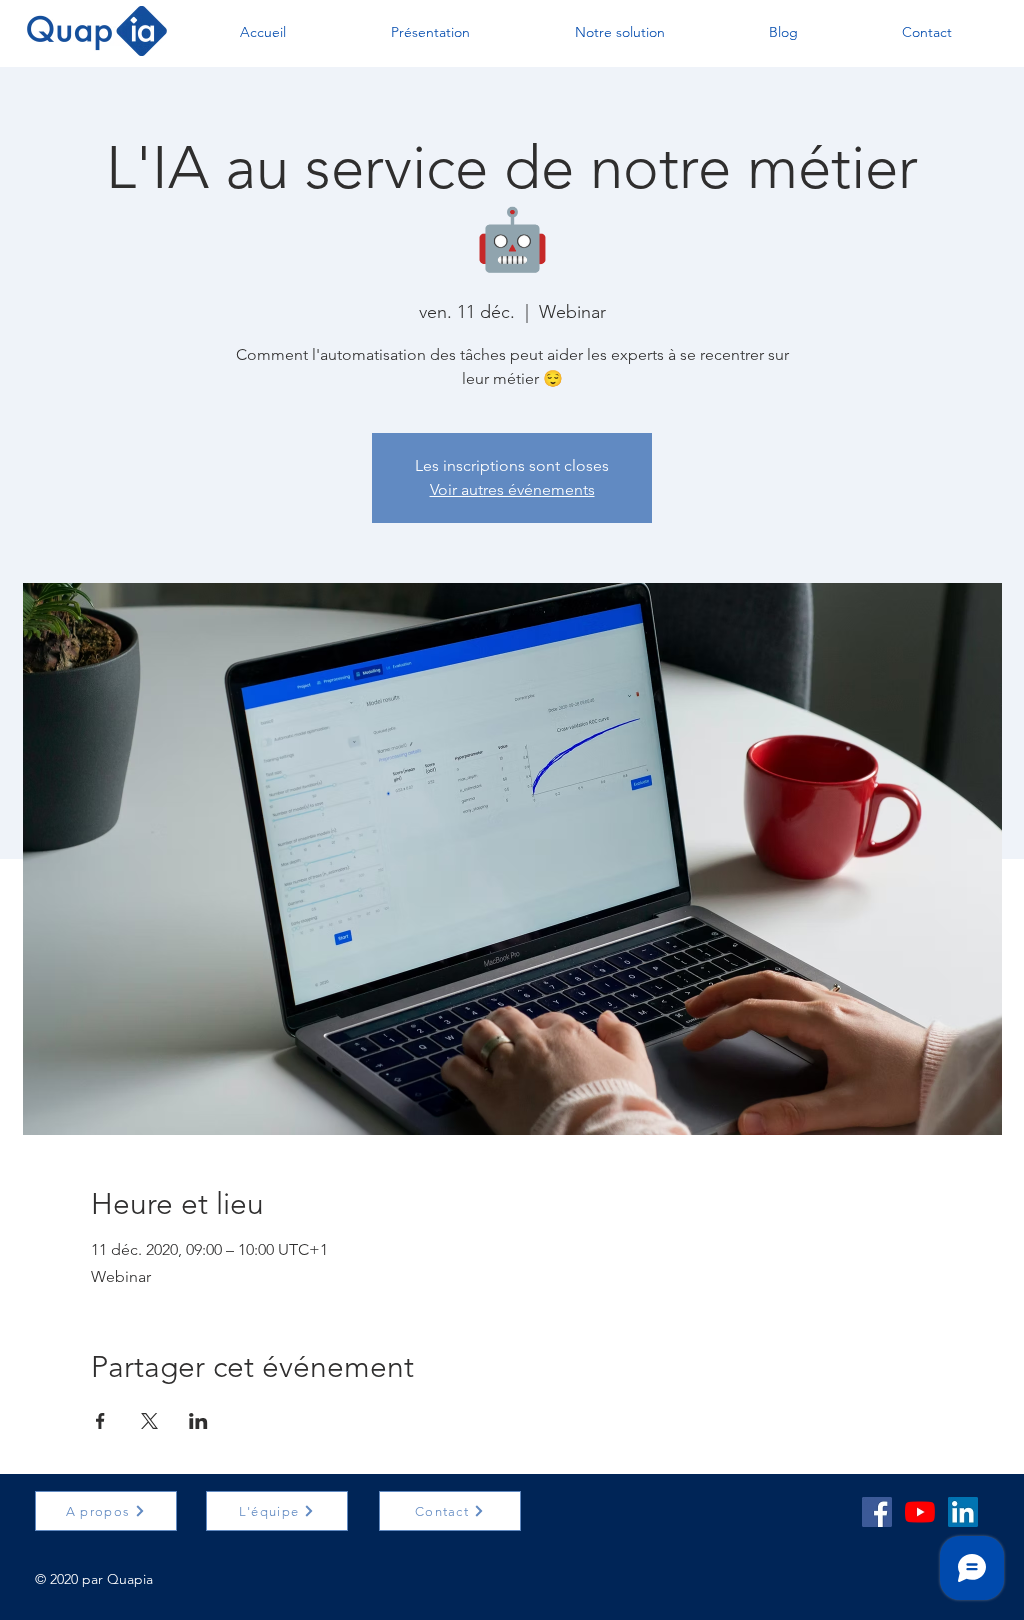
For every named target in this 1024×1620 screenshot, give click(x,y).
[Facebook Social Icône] (877, 1512)
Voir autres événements (512, 489)
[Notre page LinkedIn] (963, 1512)
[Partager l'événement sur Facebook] (100, 1421)
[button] (262, 32)
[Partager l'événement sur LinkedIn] (198, 1421)
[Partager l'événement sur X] (149, 1421)
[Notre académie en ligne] (920, 1512)
